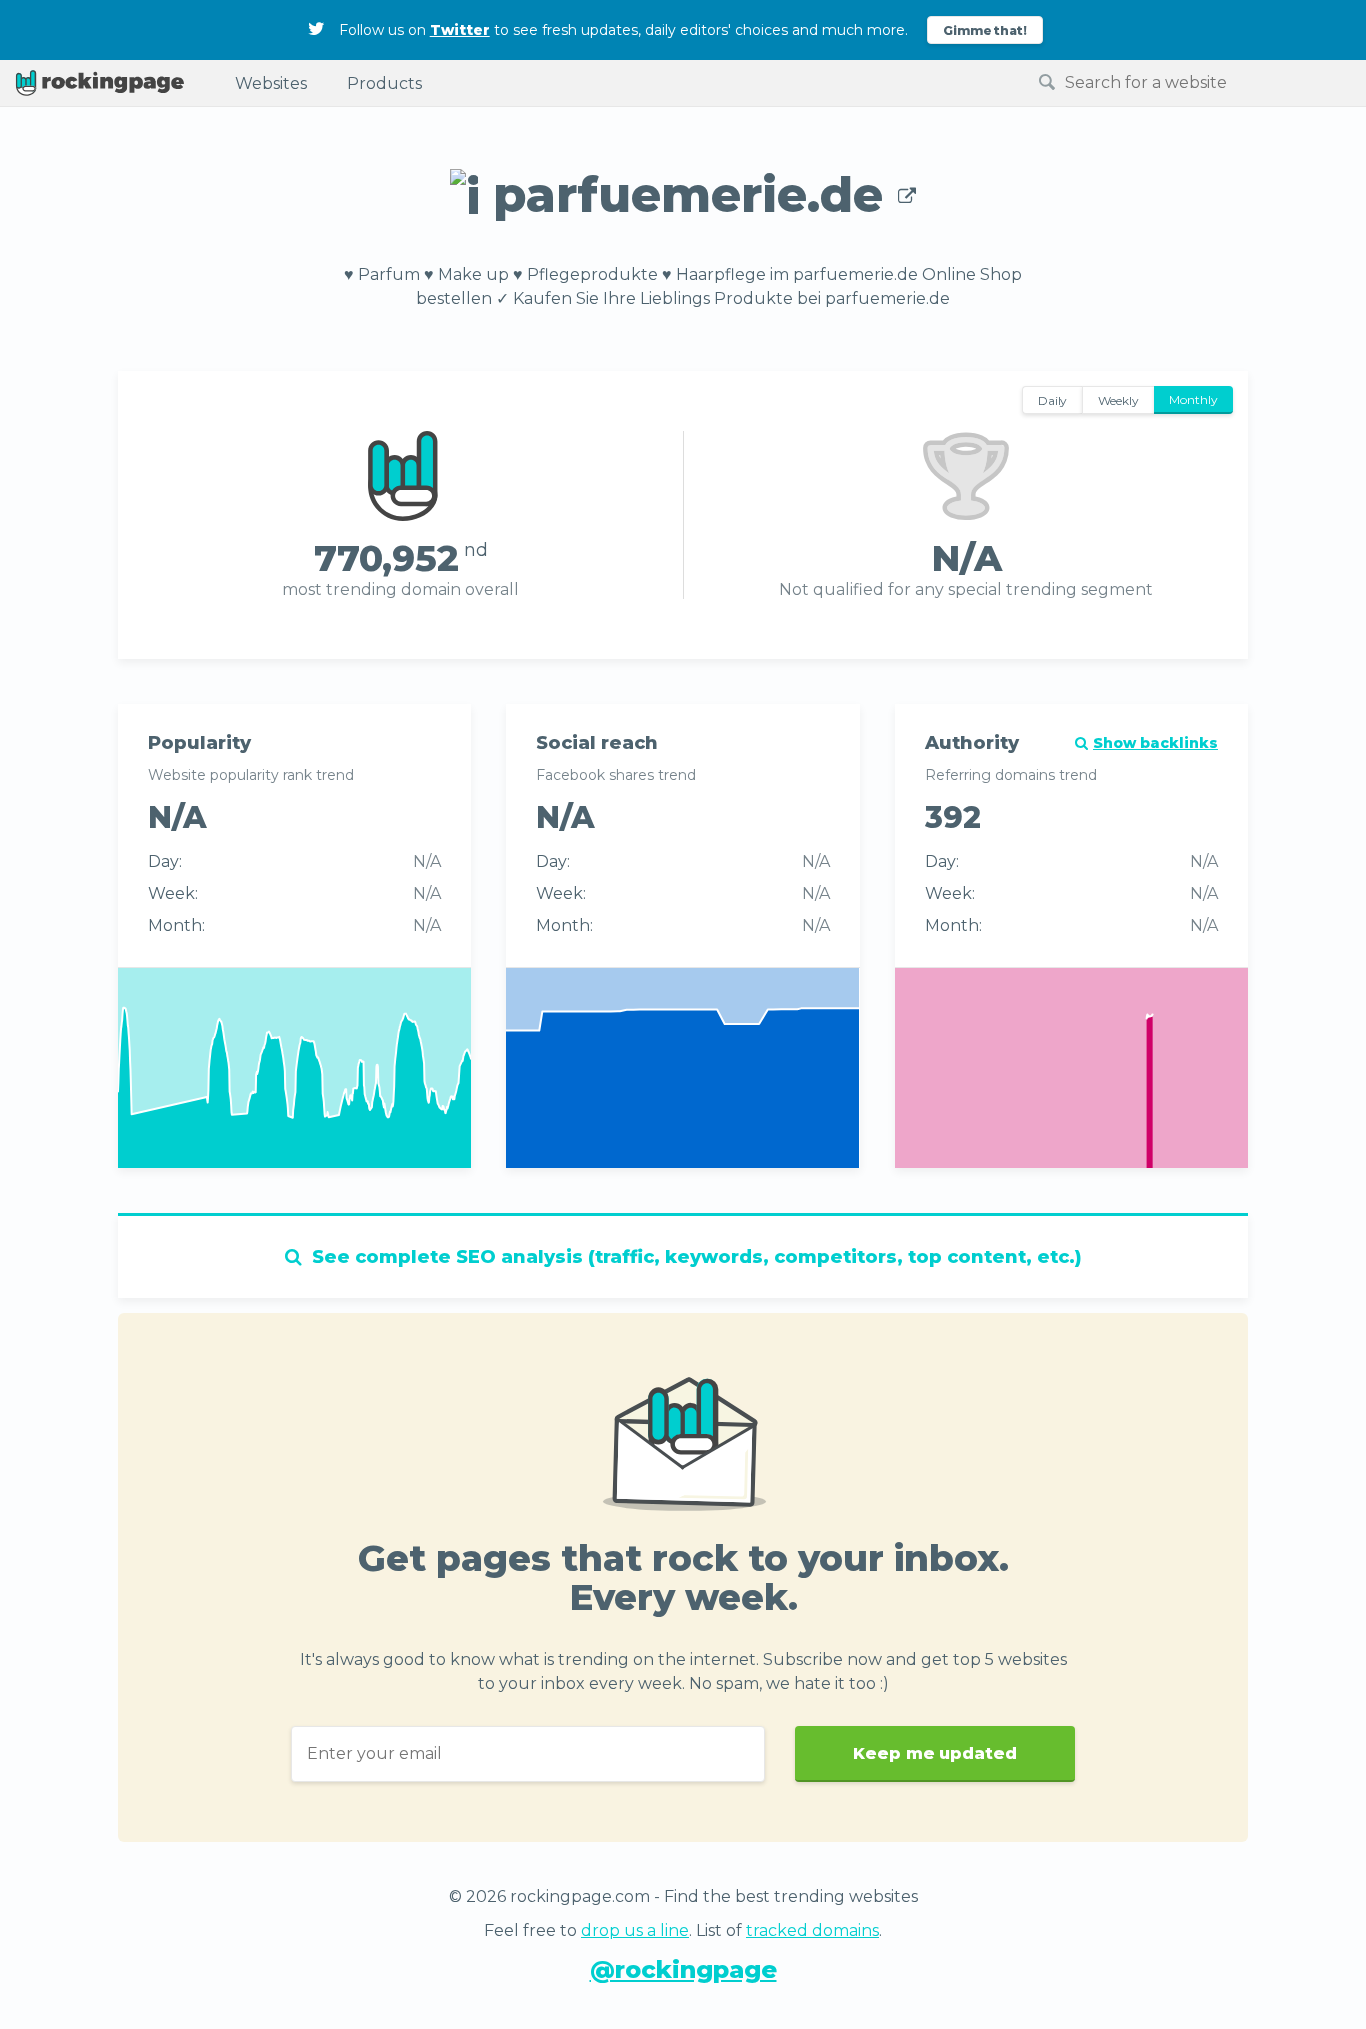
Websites (271, 83)
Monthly (1193, 399)
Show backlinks (1155, 743)
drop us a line (635, 1930)
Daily (1053, 400)
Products (384, 83)
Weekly (1118, 400)
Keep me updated (935, 1753)
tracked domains (812, 1930)
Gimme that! (985, 30)
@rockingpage (683, 1969)
